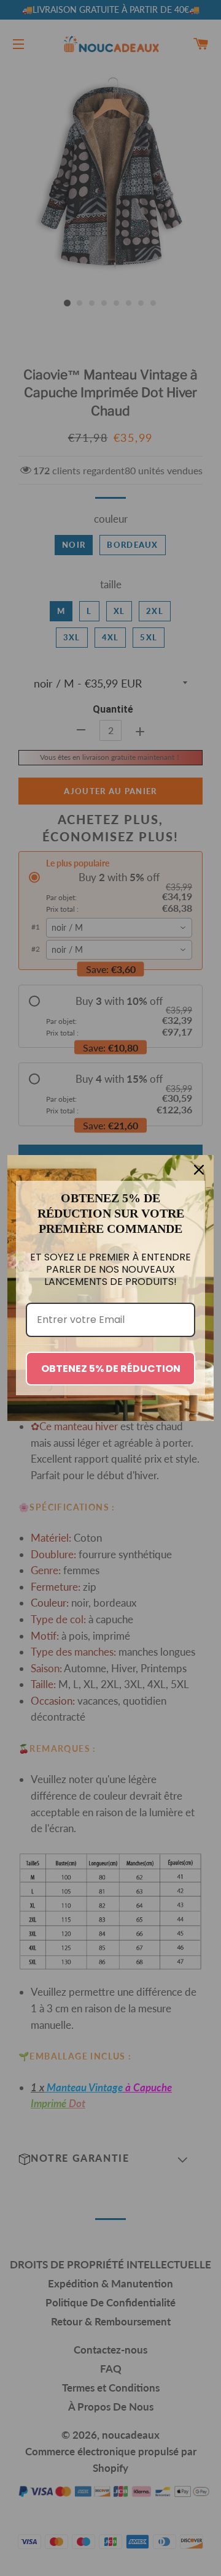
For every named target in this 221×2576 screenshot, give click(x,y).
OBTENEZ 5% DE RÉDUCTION (111, 1369)
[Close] (199, 1170)
